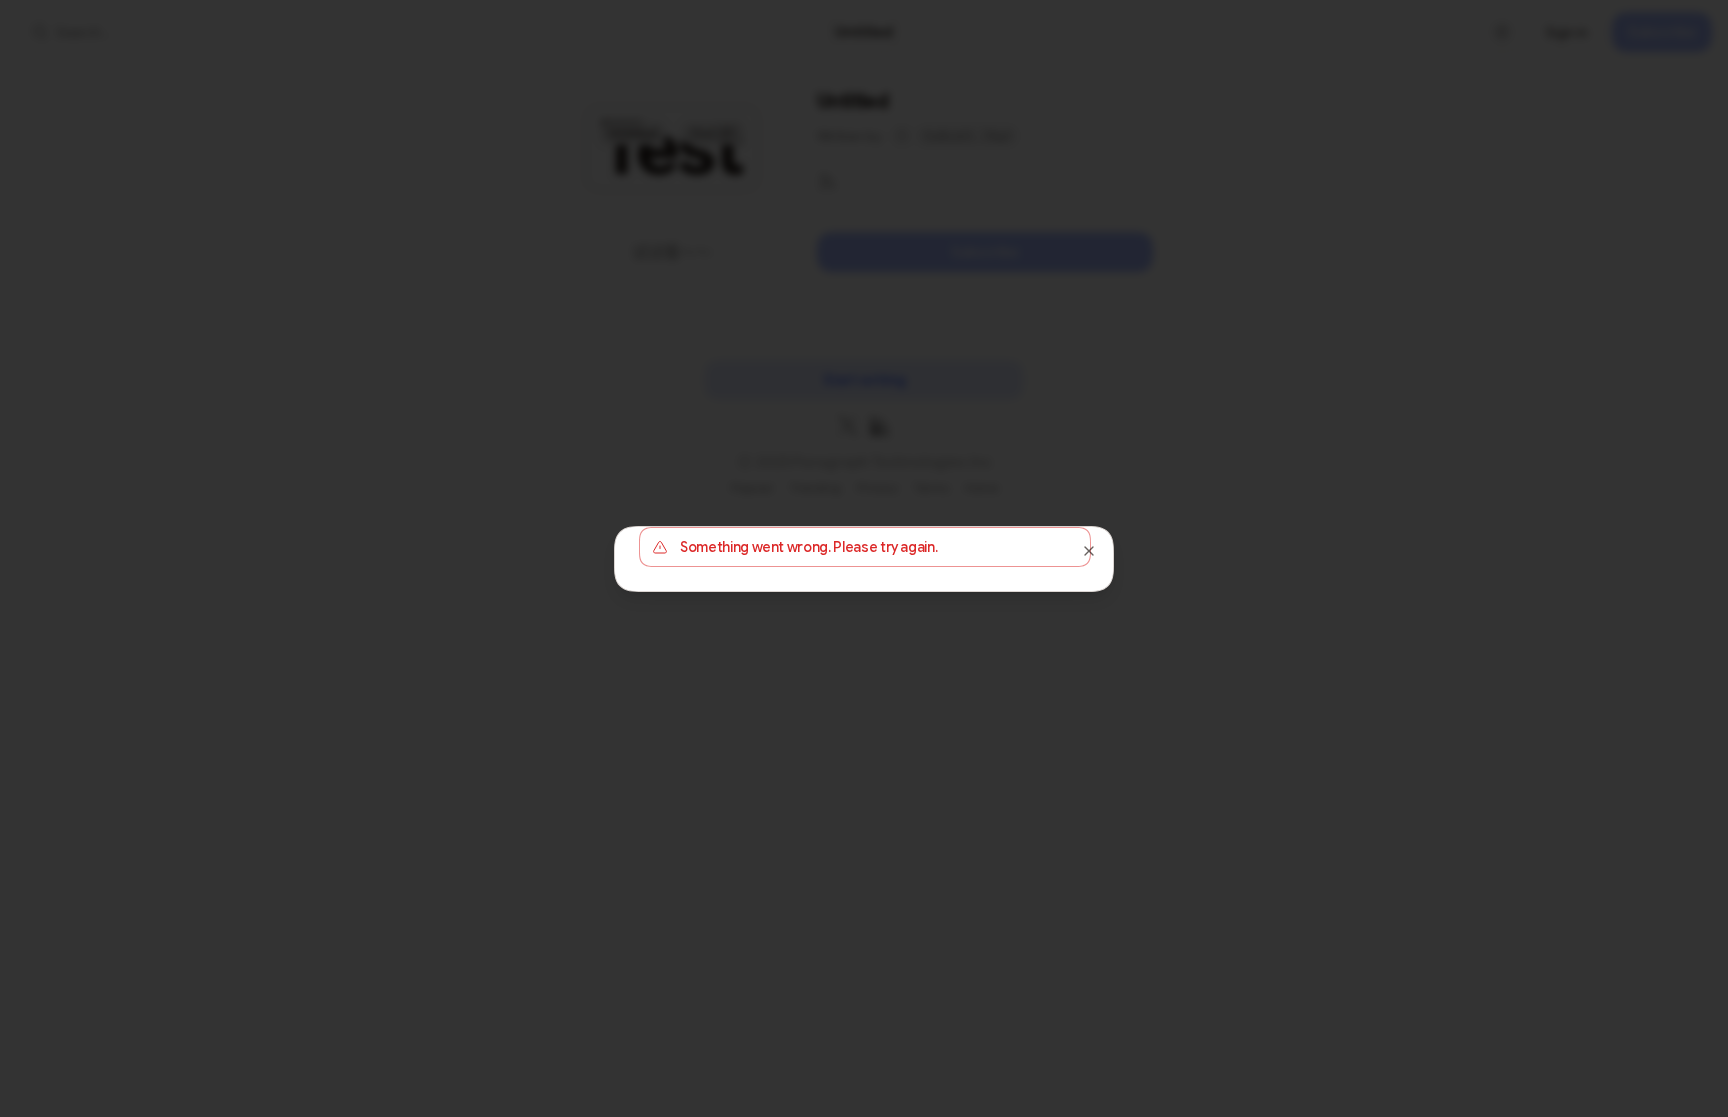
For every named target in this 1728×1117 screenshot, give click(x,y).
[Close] (1089, 551)
